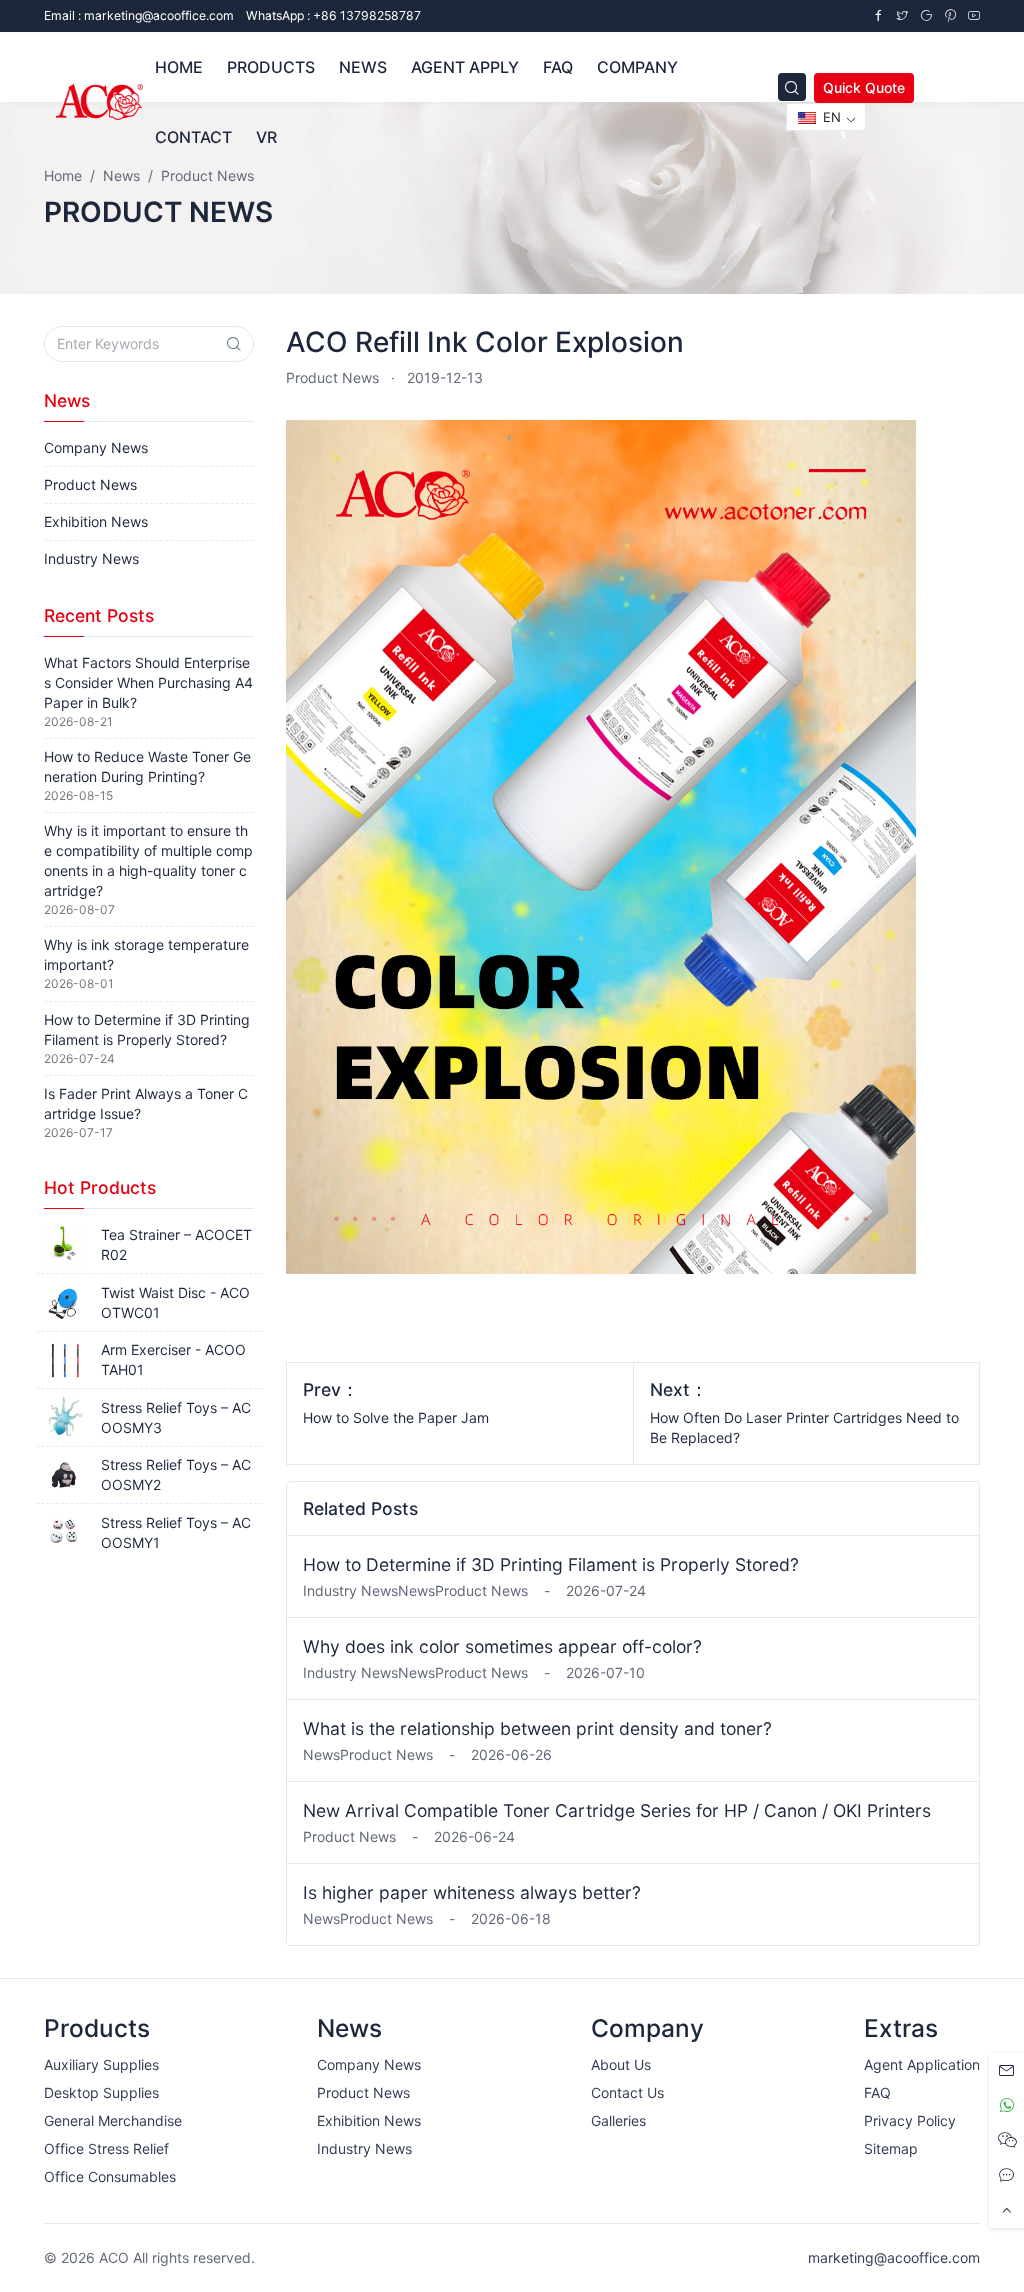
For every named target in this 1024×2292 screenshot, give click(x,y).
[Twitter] (902, 15)
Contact (193, 137)
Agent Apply (465, 67)
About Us (621, 2064)
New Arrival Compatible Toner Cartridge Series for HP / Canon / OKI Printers (617, 1810)
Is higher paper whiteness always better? (472, 1892)
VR (266, 137)
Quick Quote (864, 87)
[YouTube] (974, 15)
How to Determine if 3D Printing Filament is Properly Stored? (551, 1564)
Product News (332, 377)
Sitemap (891, 2148)
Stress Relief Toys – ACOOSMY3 (176, 1417)
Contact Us (627, 2092)
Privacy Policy (910, 2120)
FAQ (558, 67)
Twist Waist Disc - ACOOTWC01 (175, 1302)
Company (637, 67)
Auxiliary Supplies (101, 2064)
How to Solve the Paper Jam (396, 1417)
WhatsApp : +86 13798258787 (333, 15)
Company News (96, 447)
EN (830, 117)
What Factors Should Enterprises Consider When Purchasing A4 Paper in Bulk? (148, 682)
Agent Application (922, 2064)
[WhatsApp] (1006, 2105)
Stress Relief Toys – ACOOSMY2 (176, 1474)
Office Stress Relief (106, 2148)
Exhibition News (96, 521)
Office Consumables (110, 2176)
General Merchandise (113, 2120)
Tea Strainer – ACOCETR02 (176, 1244)
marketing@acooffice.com (894, 2257)
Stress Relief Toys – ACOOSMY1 (176, 1532)
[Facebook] (878, 15)
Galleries (618, 2120)
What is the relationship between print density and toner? (537, 1728)
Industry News (91, 558)
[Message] (1006, 2070)
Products (271, 67)
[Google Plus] (926, 15)
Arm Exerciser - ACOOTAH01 (173, 1359)
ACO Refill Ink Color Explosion (485, 342)
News (363, 67)
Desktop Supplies (101, 2092)
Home (179, 67)
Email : (139, 15)
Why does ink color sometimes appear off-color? (502, 1646)
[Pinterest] (950, 15)
